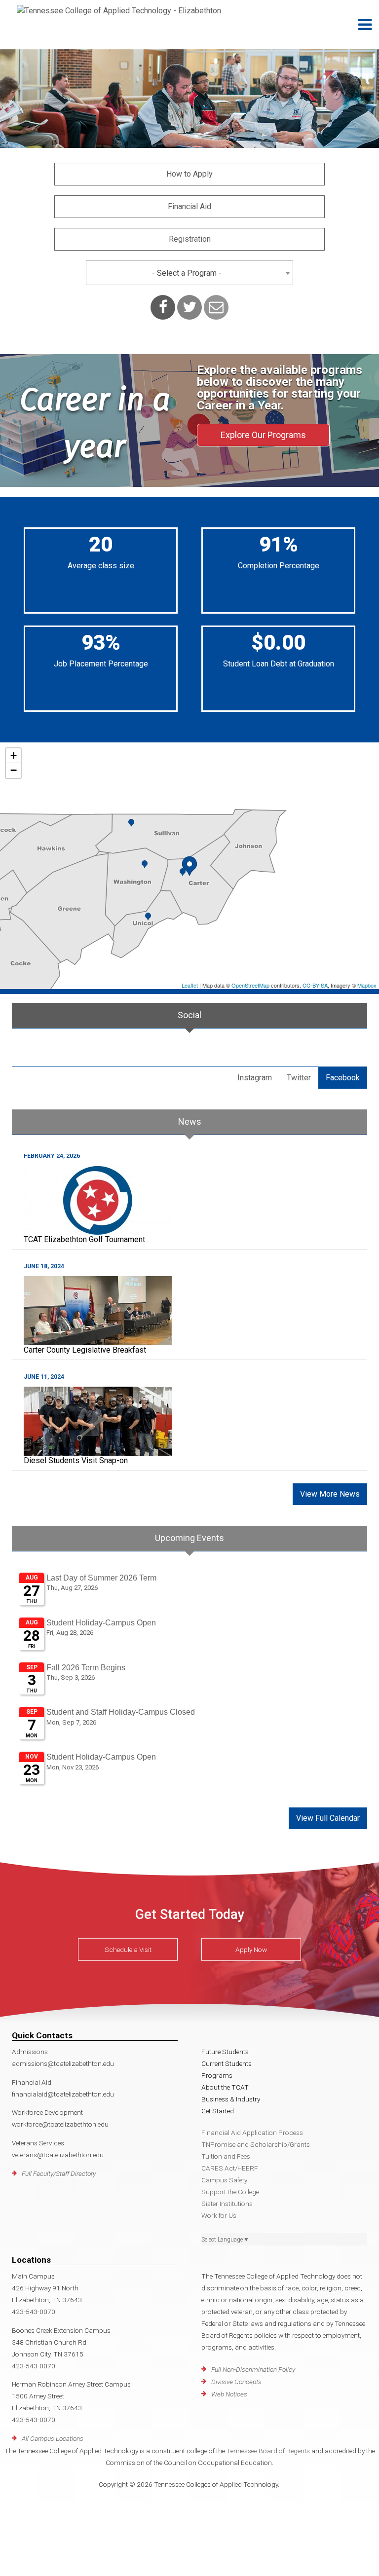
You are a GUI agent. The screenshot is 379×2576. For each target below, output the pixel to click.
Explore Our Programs (263, 435)
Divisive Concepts (236, 2382)
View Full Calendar (328, 1818)
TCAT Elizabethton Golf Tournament (84, 1239)
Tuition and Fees (226, 2156)
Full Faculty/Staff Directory (59, 2173)
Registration (190, 239)
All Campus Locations (53, 2438)
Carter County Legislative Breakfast (85, 1350)
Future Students (225, 2052)
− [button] (14, 770)
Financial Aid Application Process (252, 2133)
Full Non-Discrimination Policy (253, 2369)
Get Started (218, 2111)
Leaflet (190, 985)
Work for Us (219, 2215)
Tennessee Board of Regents (268, 2451)
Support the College (230, 2192)
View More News (330, 1494)
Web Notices (229, 2394)
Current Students (227, 2063)
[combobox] (189, 273)
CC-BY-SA (315, 985)
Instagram (255, 1078)
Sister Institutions (227, 2204)
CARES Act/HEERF (230, 2168)
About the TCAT (225, 2087)
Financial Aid (189, 206)
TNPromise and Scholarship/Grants (256, 2144)
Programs (217, 2075)
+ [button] (14, 755)
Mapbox (367, 985)
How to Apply (189, 174)
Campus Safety (224, 2180)
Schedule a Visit (128, 1950)
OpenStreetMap (250, 985)
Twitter (299, 1078)
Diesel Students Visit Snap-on (76, 1460)
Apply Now (251, 1950)
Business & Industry (231, 2099)
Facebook (343, 1078)
